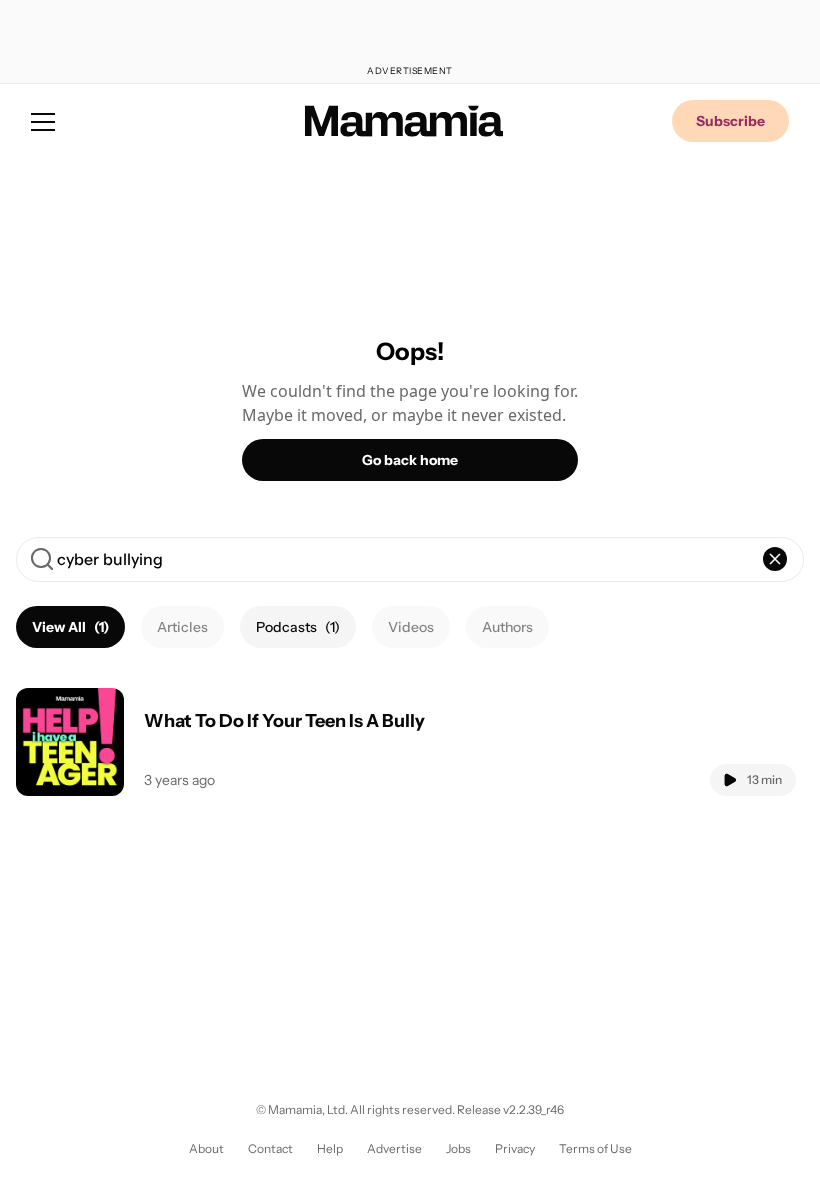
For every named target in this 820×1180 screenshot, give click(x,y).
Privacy (515, 1148)
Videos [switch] (411, 627)
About (206, 1148)
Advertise (394, 1148)
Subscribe (730, 121)
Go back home (410, 460)
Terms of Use (595, 1148)
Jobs (458, 1148)
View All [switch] (70, 627)
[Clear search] (775, 559)
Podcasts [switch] (298, 627)
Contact (270, 1148)
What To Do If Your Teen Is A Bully (284, 721)
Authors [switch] (507, 627)
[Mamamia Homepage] (404, 121)
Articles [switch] (182, 627)
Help (330, 1148)
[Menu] (43, 121)
